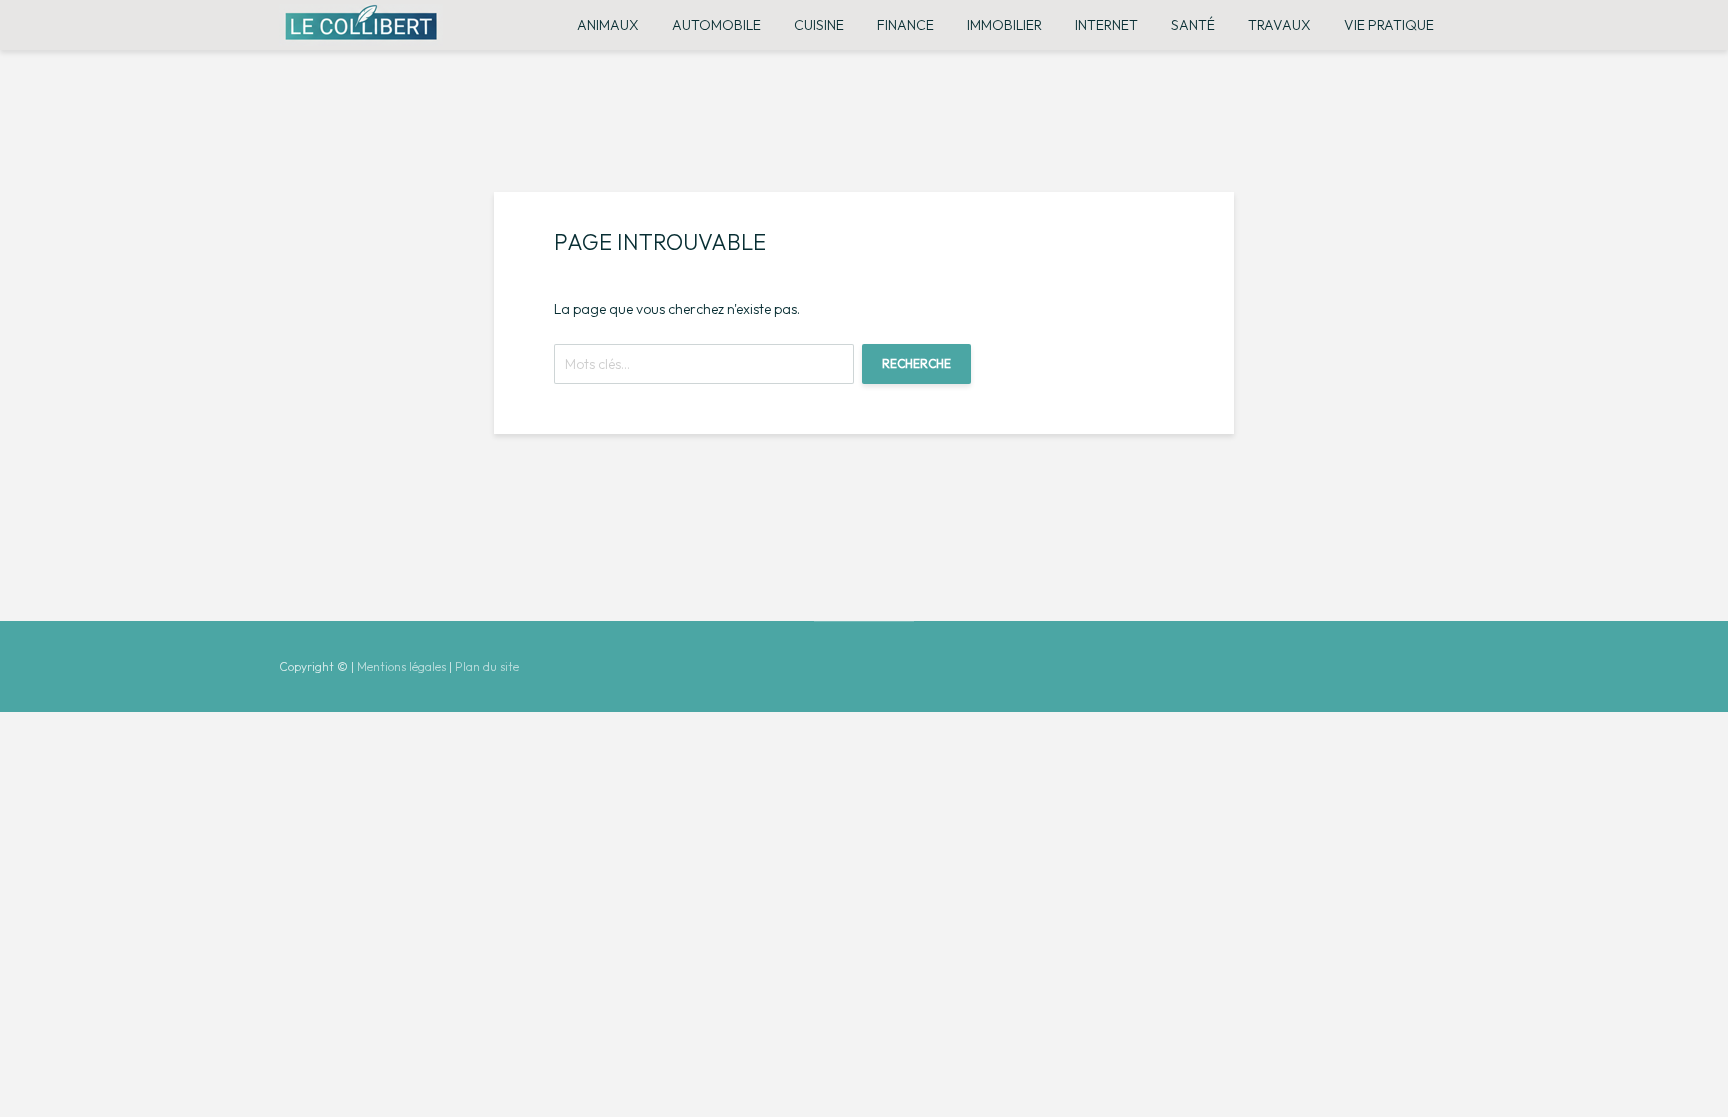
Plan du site (487, 666)
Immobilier (1004, 25)
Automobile (716, 25)
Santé (1193, 25)
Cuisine (819, 25)
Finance (905, 25)
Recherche (916, 363)
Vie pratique (1389, 25)
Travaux (1279, 25)
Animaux (608, 25)
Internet (1106, 25)
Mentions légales (401, 666)
